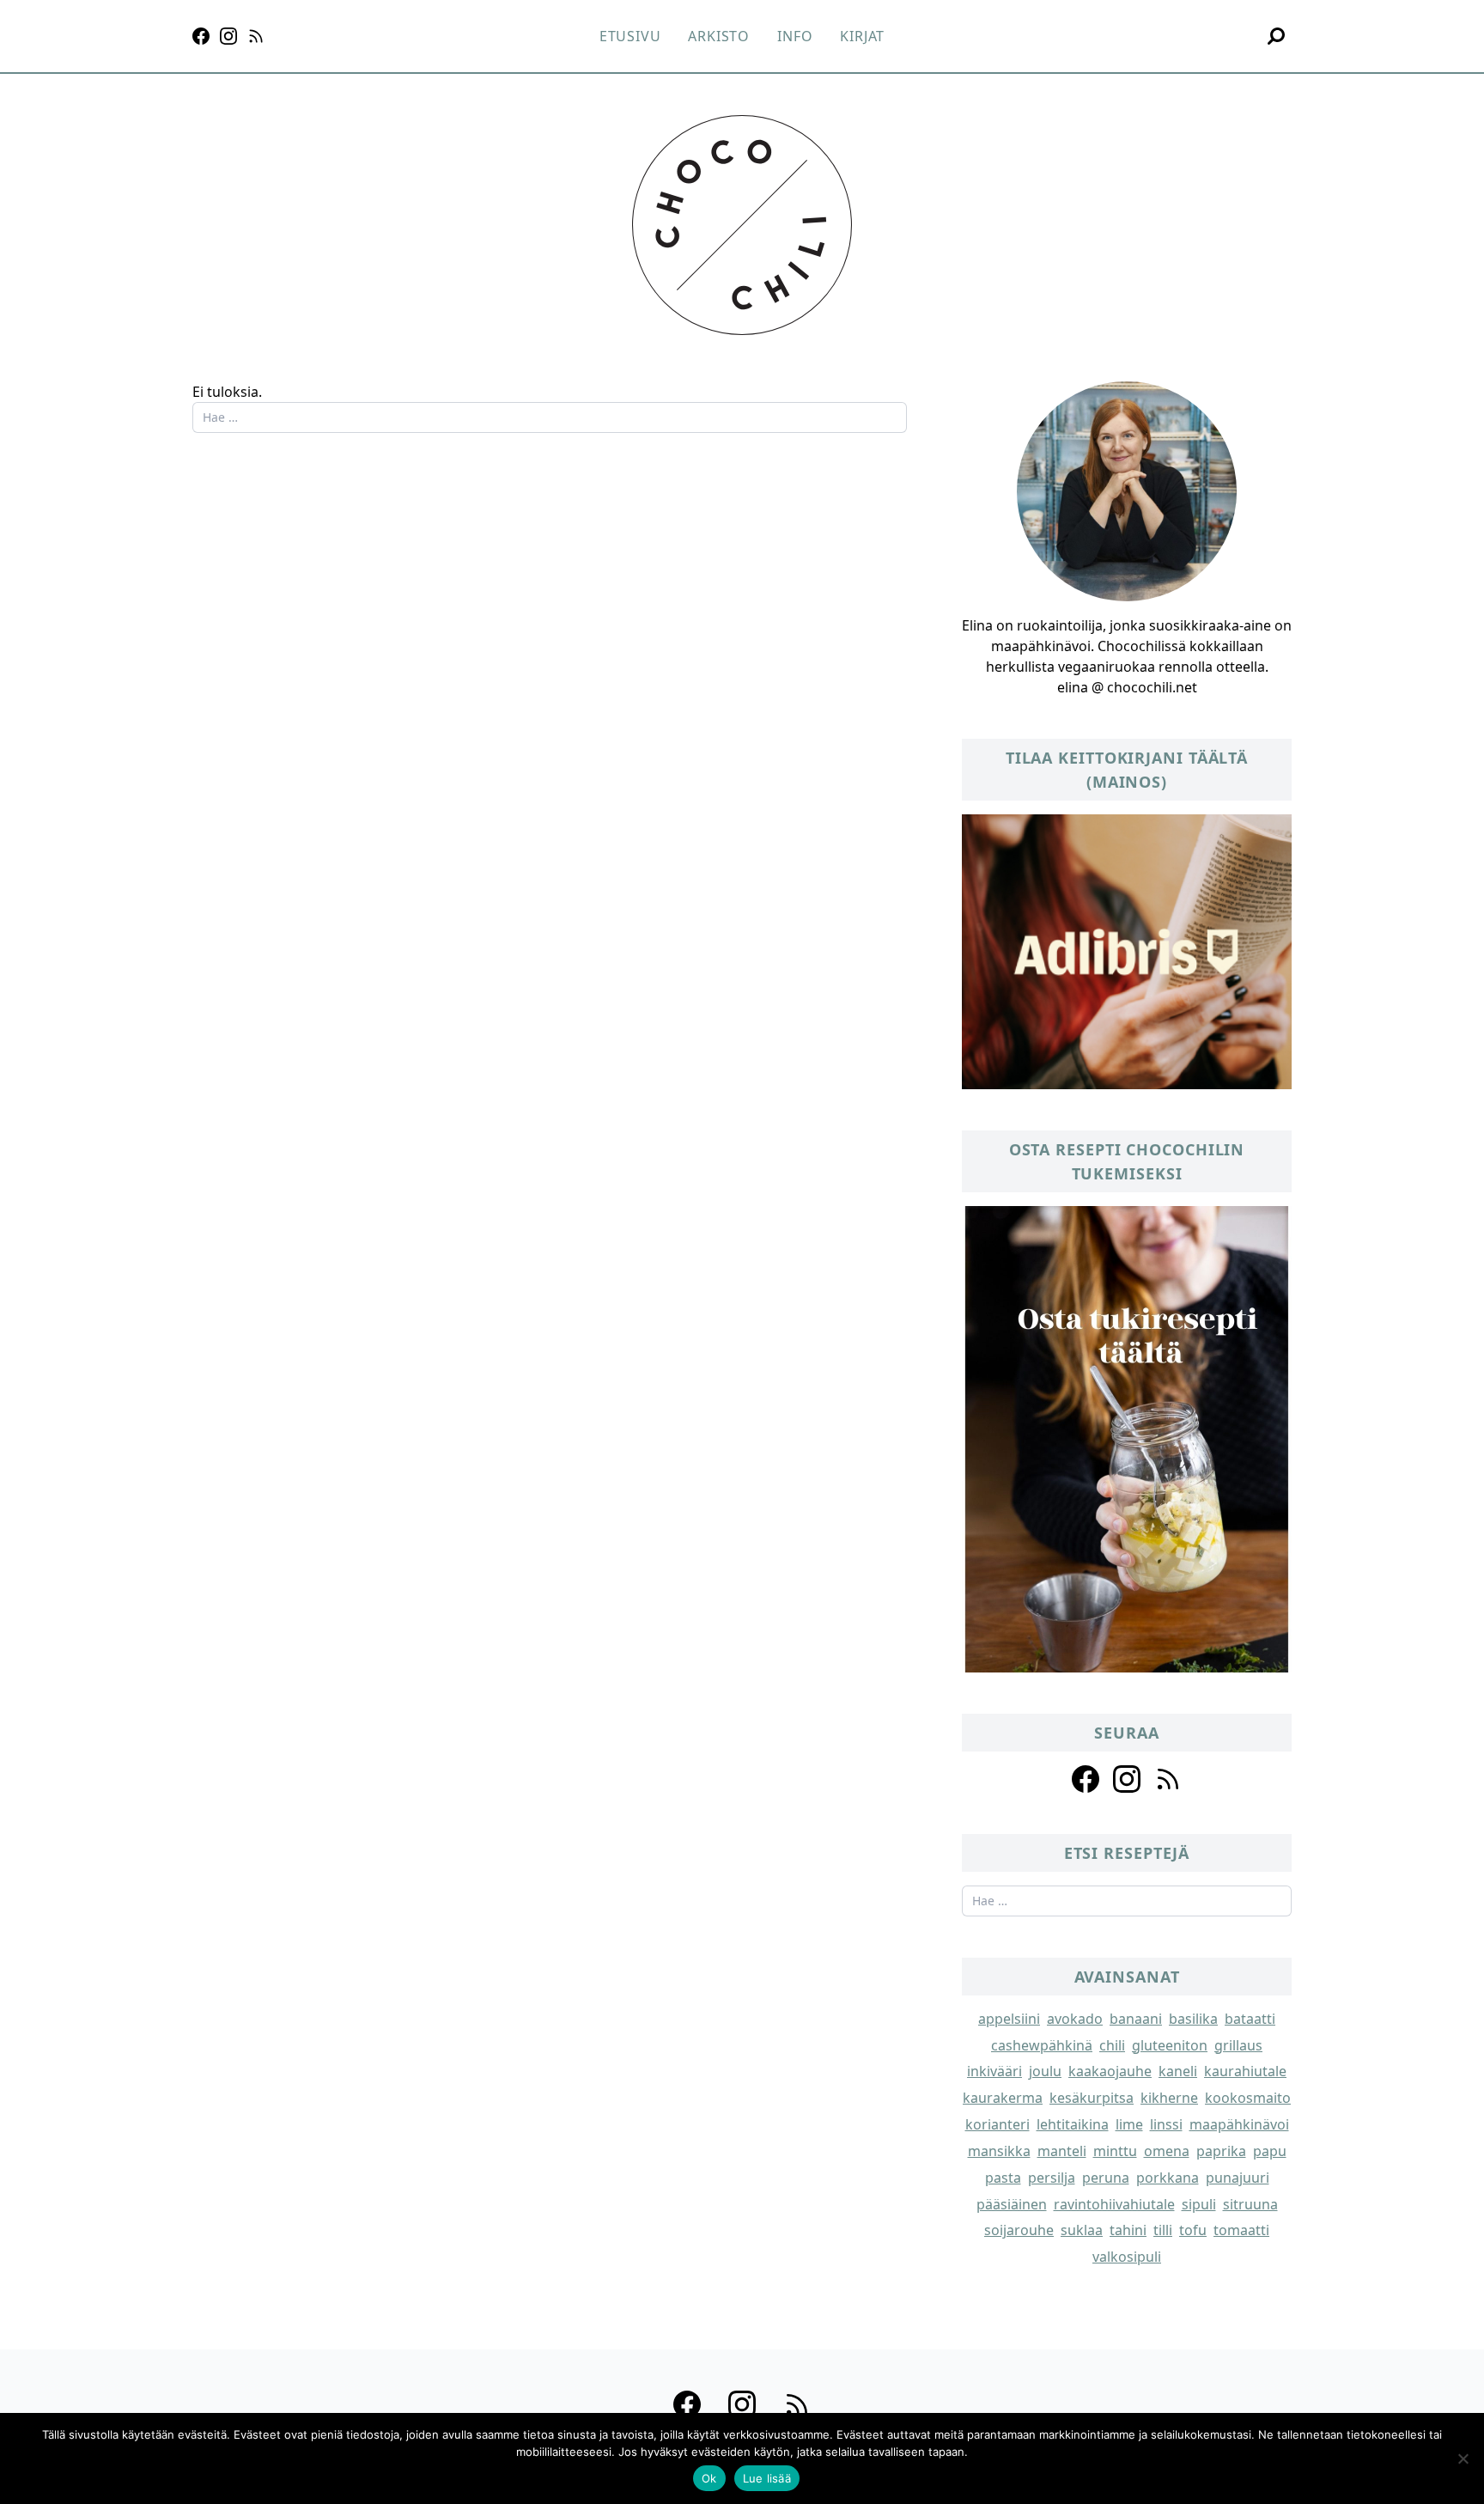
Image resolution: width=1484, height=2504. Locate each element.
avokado (1075, 2019)
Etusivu (630, 36)
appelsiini (1009, 2019)
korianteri (997, 2124)
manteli (1062, 2151)
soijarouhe (1019, 2230)
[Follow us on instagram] (1127, 1779)
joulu (1045, 2071)
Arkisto (719, 36)
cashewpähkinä (1042, 2045)
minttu (1115, 2151)
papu (1270, 2151)
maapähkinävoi (1239, 2124)
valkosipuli (1127, 2257)
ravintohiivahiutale (1114, 2204)
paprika (1221, 2151)
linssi (1166, 2124)
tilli (1163, 2230)
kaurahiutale (1245, 2071)
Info (795, 36)
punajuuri (1238, 2178)
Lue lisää (767, 2478)
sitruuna (1250, 2204)
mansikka (999, 2151)
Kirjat (862, 36)
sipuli (1199, 2204)
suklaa (1082, 2230)
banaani (1136, 2019)
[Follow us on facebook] (1086, 1779)
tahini (1128, 2230)
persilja (1052, 2178)
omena (1167, 2151)
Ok (709, 2478)
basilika (1193, 2019)
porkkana (1168, 2178)
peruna (1106, 2178)
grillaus (1238, 2045)
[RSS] (256, 36)
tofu (1193, 2230)
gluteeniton (1170, 2045)
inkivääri (994, 2071)
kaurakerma (1003, 2098)
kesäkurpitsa (1092, 2098)
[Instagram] (228, 36)
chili (1112, 2045)
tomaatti (1241, 2230)
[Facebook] (201, 36)
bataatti (1250, 2019)
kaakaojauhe (1110, 2071)
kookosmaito (1248, 2098)
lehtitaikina (1073, 2124)
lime (1129, 2124)
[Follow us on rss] (1168, 1779)
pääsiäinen (1012, 2204)
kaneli (1178, 2071)
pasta (1003, 2178)
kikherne (1169, 2098)
